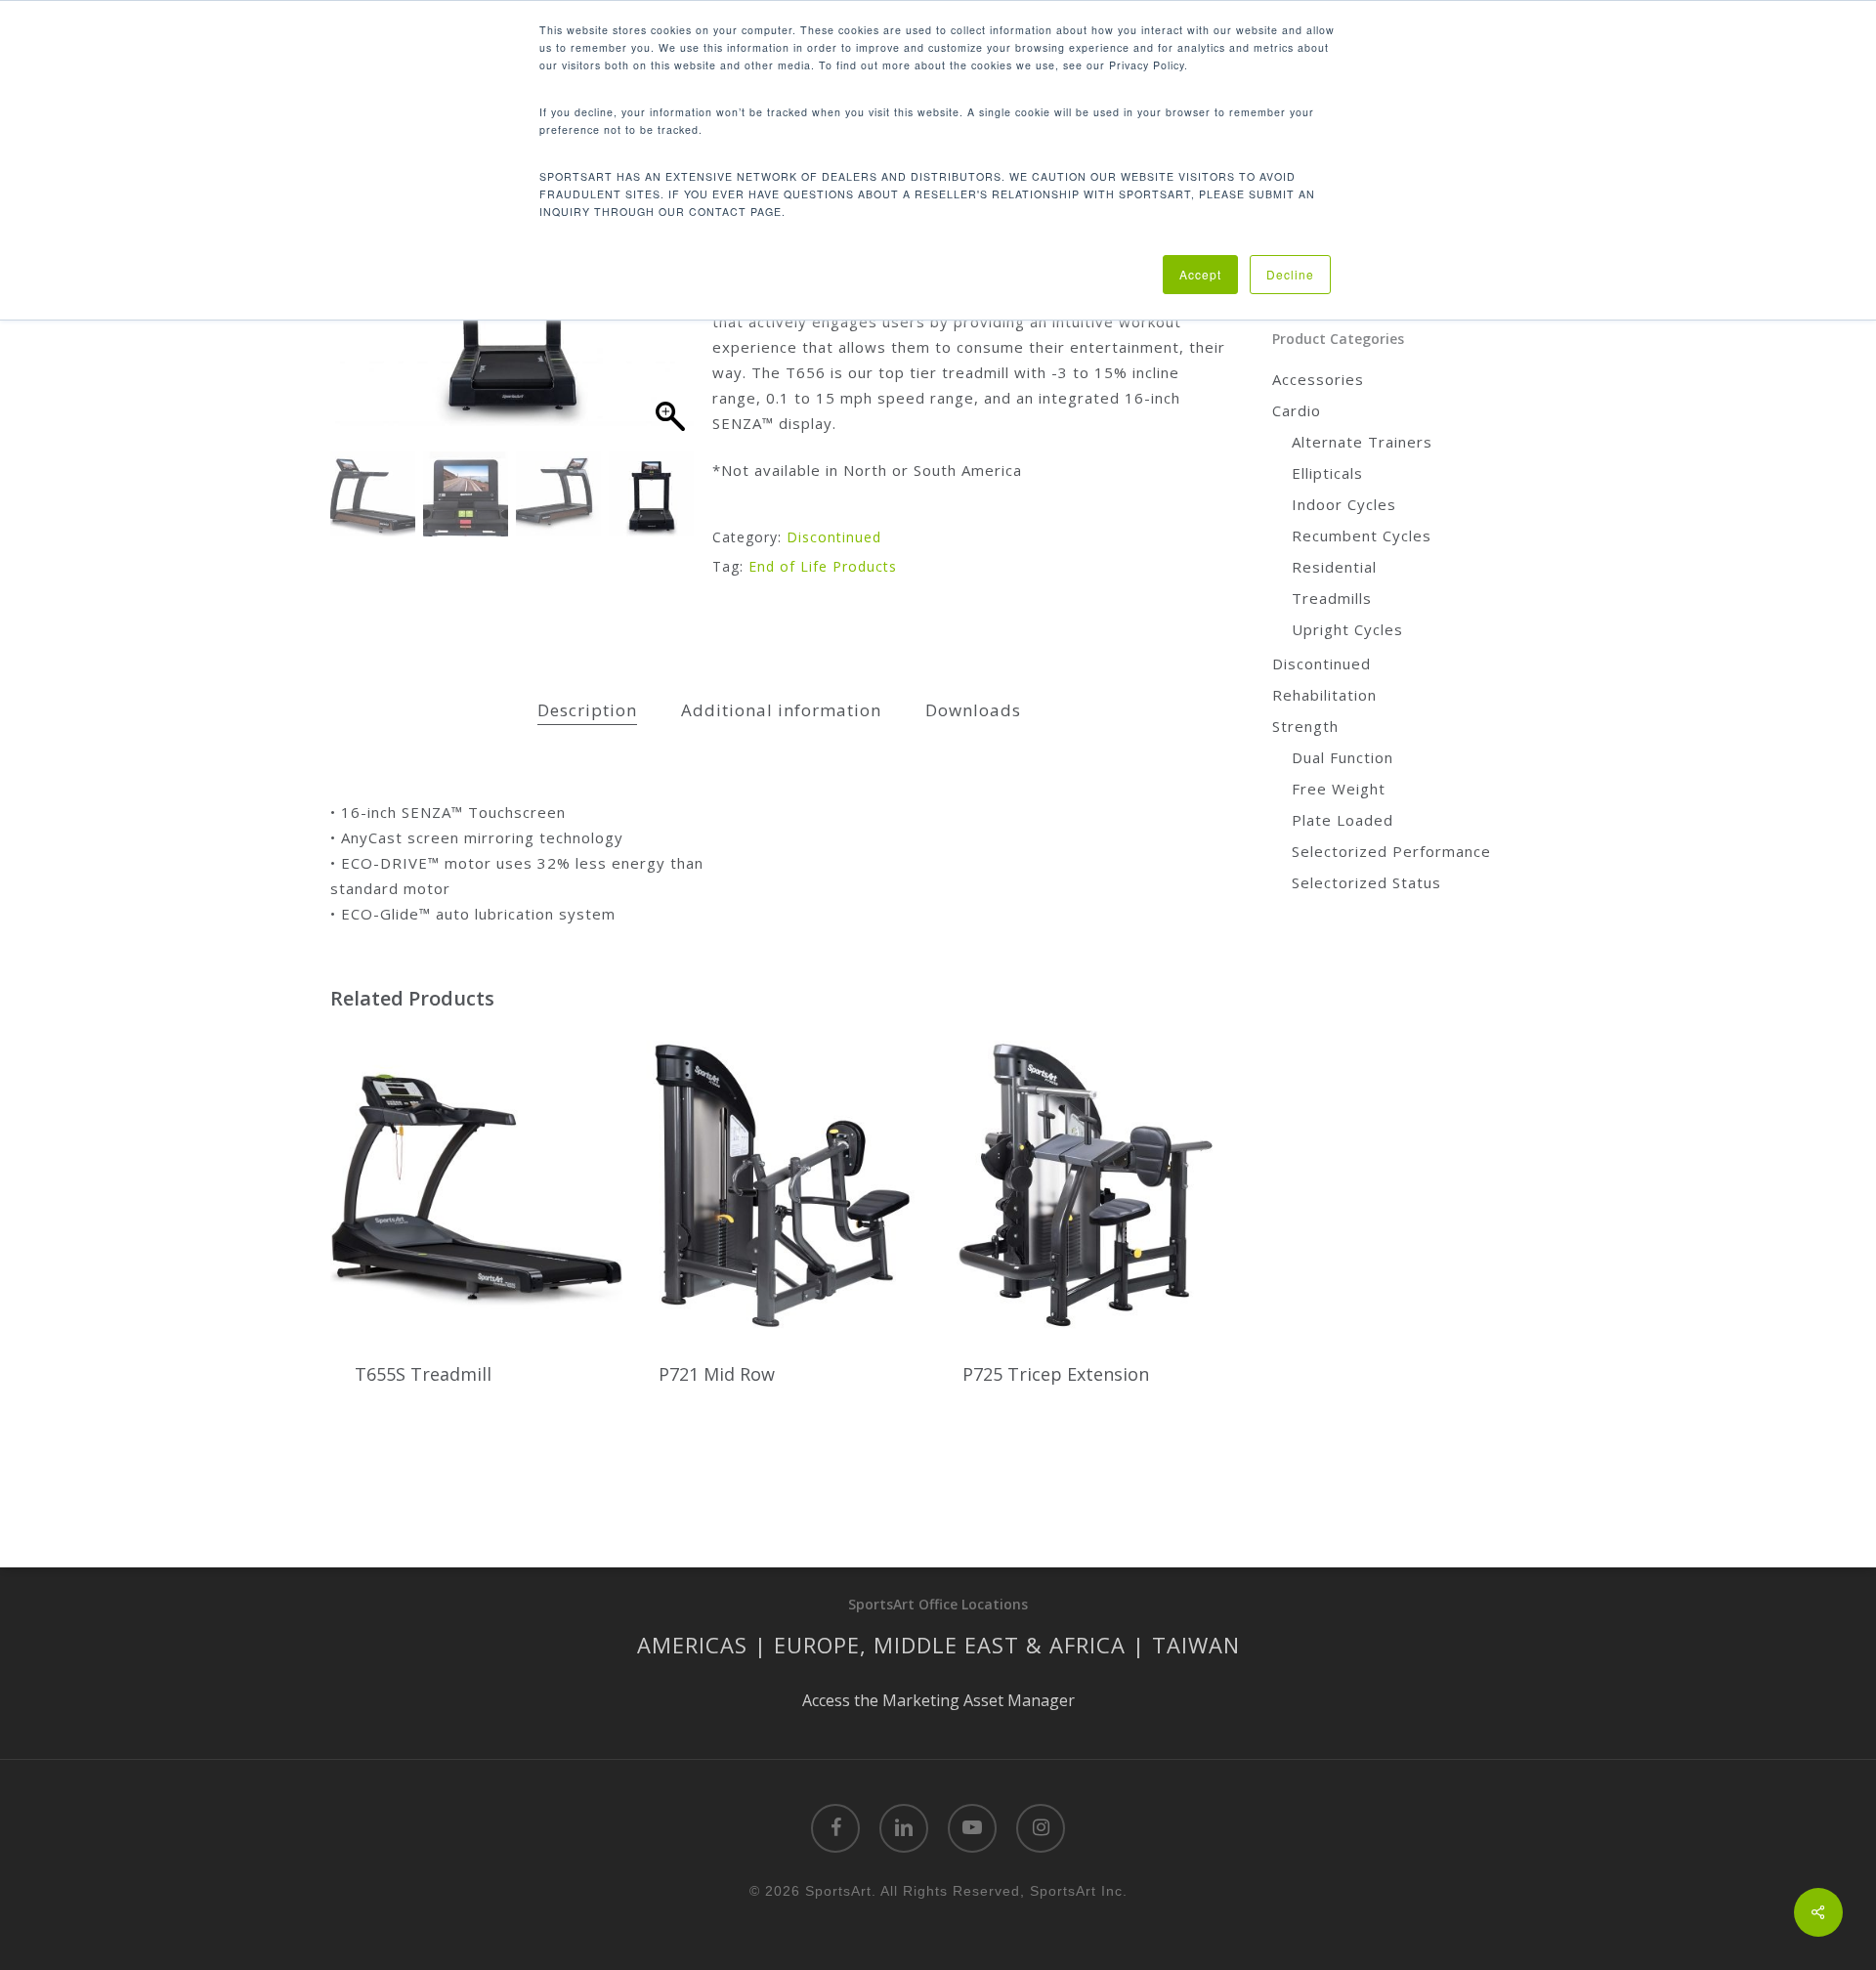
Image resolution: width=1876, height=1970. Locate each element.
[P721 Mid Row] (780, 1184)
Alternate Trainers (1362, 442)
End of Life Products (823, 566)
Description (587, 710)
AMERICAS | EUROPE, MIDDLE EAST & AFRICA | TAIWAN (938, 1645)
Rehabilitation (1324, 695)
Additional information (781, 710)
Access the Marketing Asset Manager (938, 1700)
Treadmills (1332, 598)
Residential (1334, 567)
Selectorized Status (1366, 882)
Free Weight (1339, 789)
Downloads (973, 710)
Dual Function (1343, 757)
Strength (1305, 726)
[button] (669, 322)
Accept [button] (1200, 274)
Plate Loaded (1343, 820)
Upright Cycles (1347, 629)
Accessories (1318, 379)
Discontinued (834, 537)
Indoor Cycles (1344, 504)
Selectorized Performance (1391, 851)
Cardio (1297, 410)
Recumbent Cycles (1362, 535)
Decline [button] (1290, 274)
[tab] (587, 711)
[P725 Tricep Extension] (1084, 1184)
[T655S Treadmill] (476, 1184)
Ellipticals (1327, 473)
